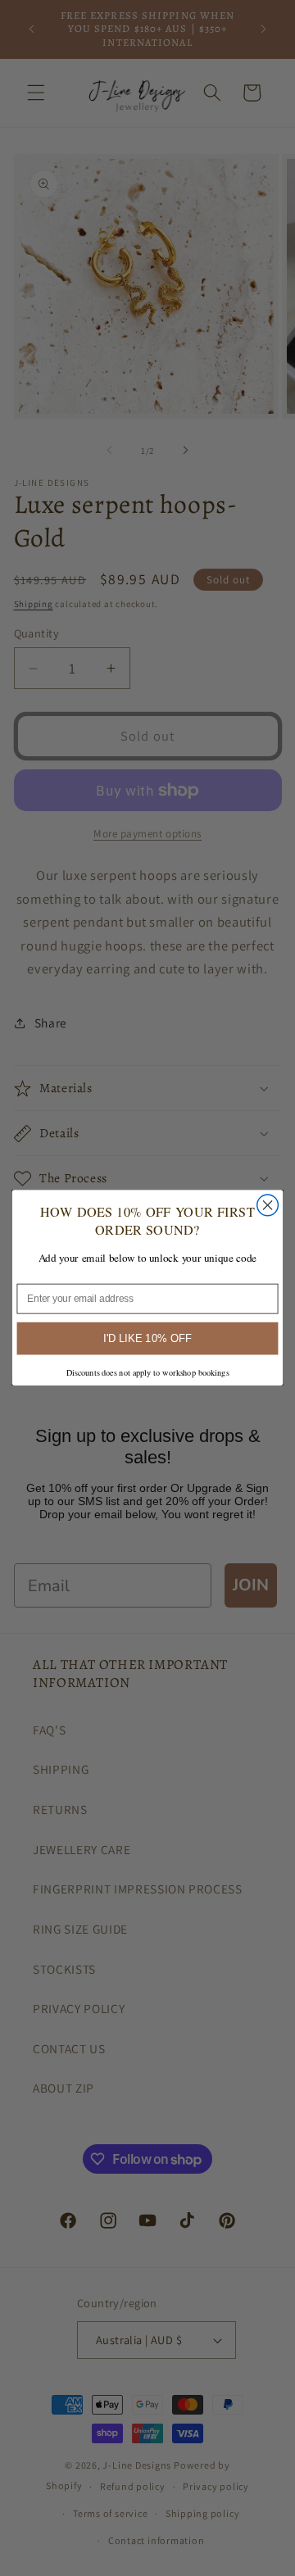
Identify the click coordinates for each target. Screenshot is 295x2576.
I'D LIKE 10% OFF (147, 1339)
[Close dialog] (268, 1205)
